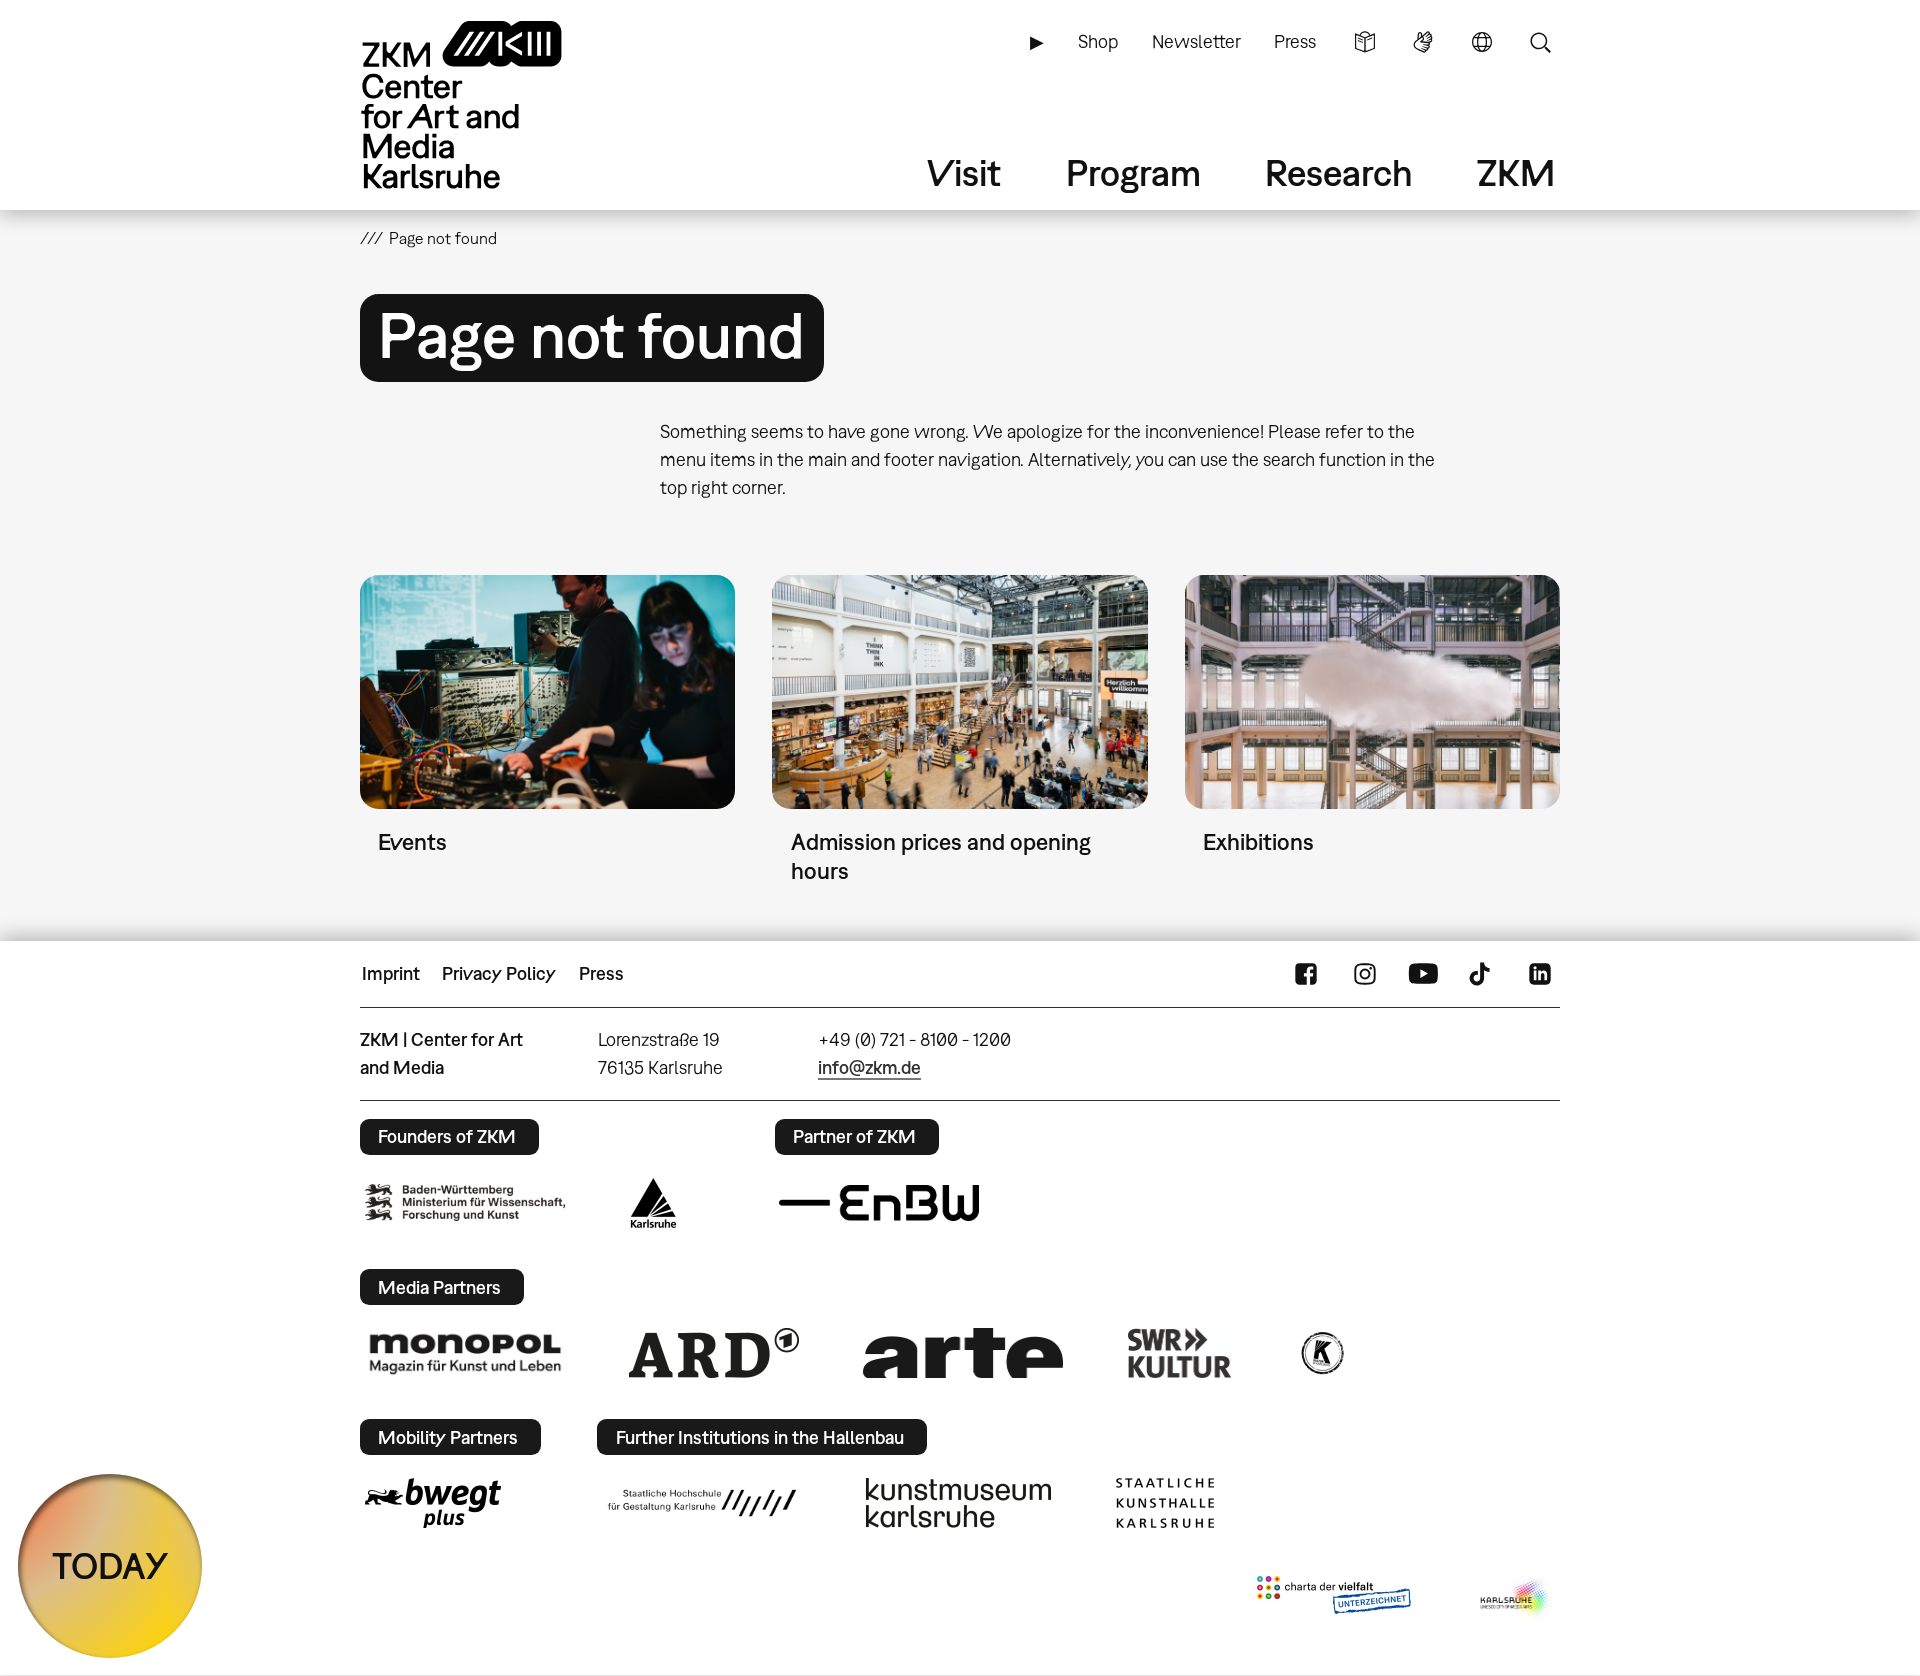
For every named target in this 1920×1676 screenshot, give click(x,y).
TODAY (110, 1565)
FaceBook (1306, 974)
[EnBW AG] (879, 1203)
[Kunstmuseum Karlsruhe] (958, 1503)
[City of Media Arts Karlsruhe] (1516, 1599)
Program (1133, 172)
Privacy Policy (499, 973)
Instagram (1365, 974)
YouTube (1423, 974)
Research (1339, 172)
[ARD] (714, 1353)
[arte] (963, 1352)
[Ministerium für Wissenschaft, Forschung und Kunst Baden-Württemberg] (465, 1202)
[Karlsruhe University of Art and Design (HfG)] (702, 1503)
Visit (964, 172)
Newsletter (1196, 41)
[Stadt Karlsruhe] (653, 1203)
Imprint (391, 973)
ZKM (1516, 172)
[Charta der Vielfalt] (1333, 1599)
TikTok (1482, 974)
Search (1540, 42)
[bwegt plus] (433, 1503)
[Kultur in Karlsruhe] (1321, 1353)
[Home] (490, 104)
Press (1295, 41)
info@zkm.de (869, 1067)
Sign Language (1423, 42)
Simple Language (1365, 42)
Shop (1098, 41)
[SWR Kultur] (1180, 1353)
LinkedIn (1540, 974)
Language (1482, 42)
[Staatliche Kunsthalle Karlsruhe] (1165, 1503)
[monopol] (465, 1353)
